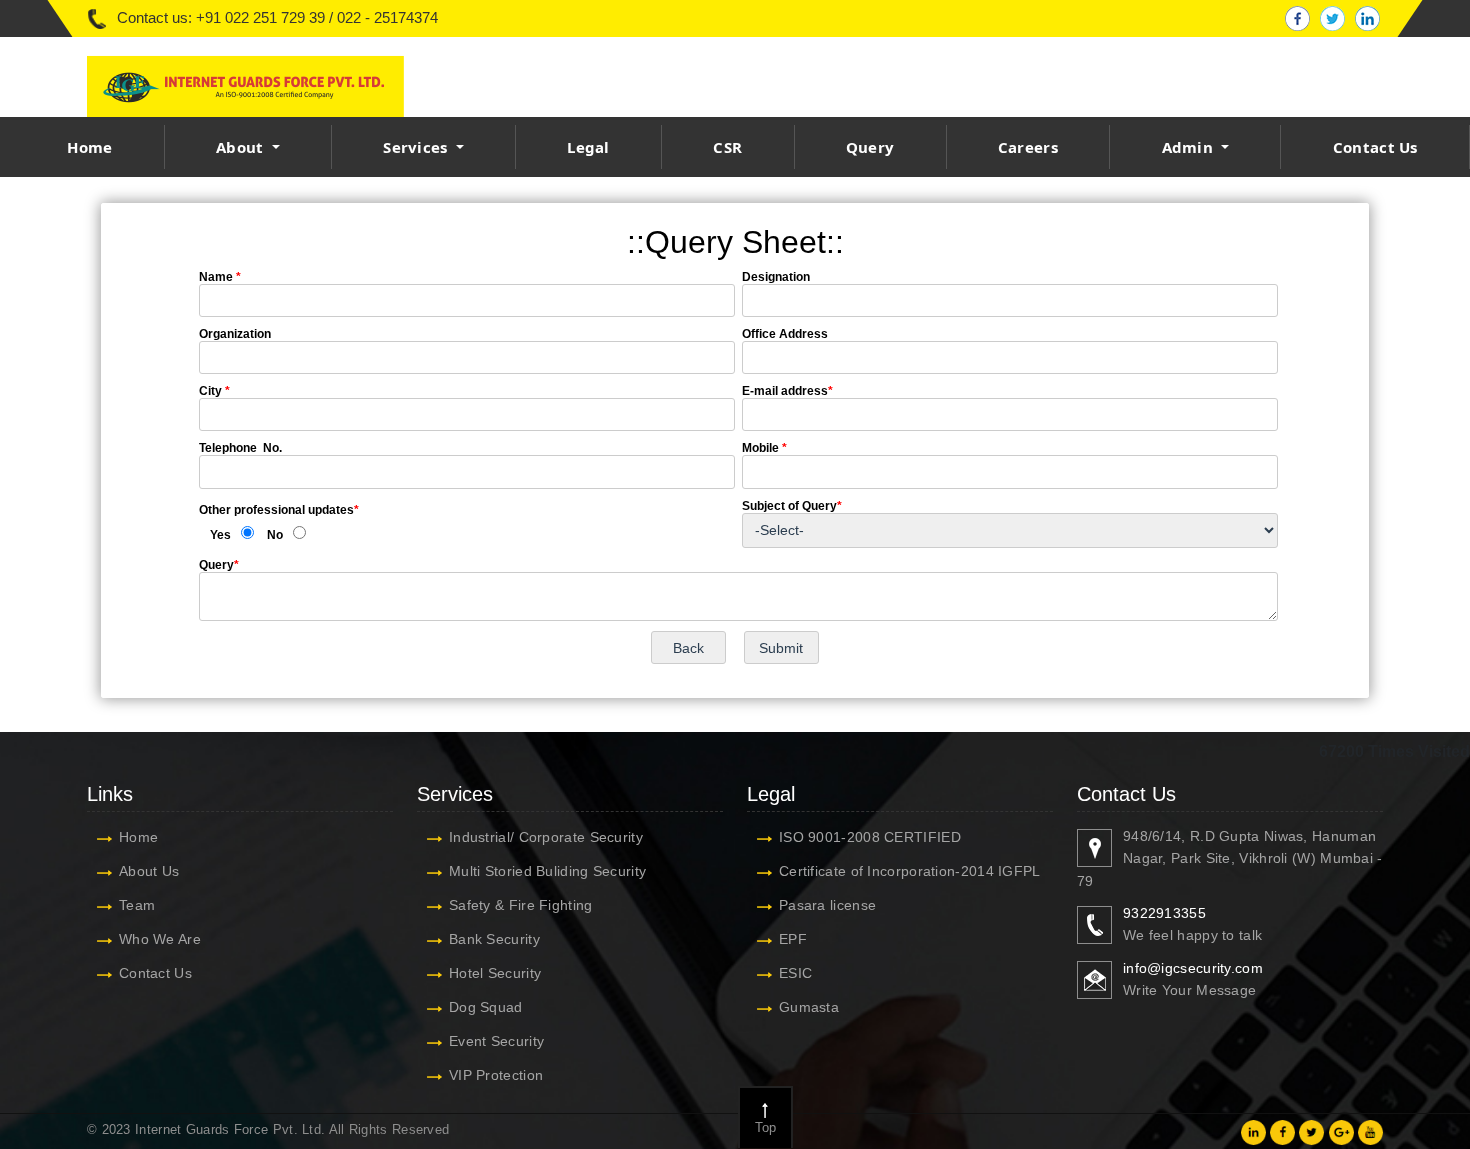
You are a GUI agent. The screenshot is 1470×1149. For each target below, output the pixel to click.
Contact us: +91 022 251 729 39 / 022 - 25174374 (277, 17)
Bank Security (494, 939)
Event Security (496, 1041)
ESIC (795, 973)
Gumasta (809, 1007)
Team (137, 905)
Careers (1028, 147)
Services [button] (417, 147)
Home (89, 147)
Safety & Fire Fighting (521, 905)
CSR (727, 147)
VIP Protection (496, 1075)
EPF (793, 939)
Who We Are (160, 939)
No (275, 535)
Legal (588, 147)
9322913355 (1164, 913)
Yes (220, 535)
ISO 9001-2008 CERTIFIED (870, 837)
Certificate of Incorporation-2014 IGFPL (910, 871)
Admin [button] (1190, 147)
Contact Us (1375, 147)
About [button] (242, 147)
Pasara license (827, 905)
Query (870, 147)
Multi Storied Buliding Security (547, 871)
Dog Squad (486, 1007)
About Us (149, 871)
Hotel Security (495, 973)
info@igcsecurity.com (1193, 968)
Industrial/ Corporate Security (546, 837)
